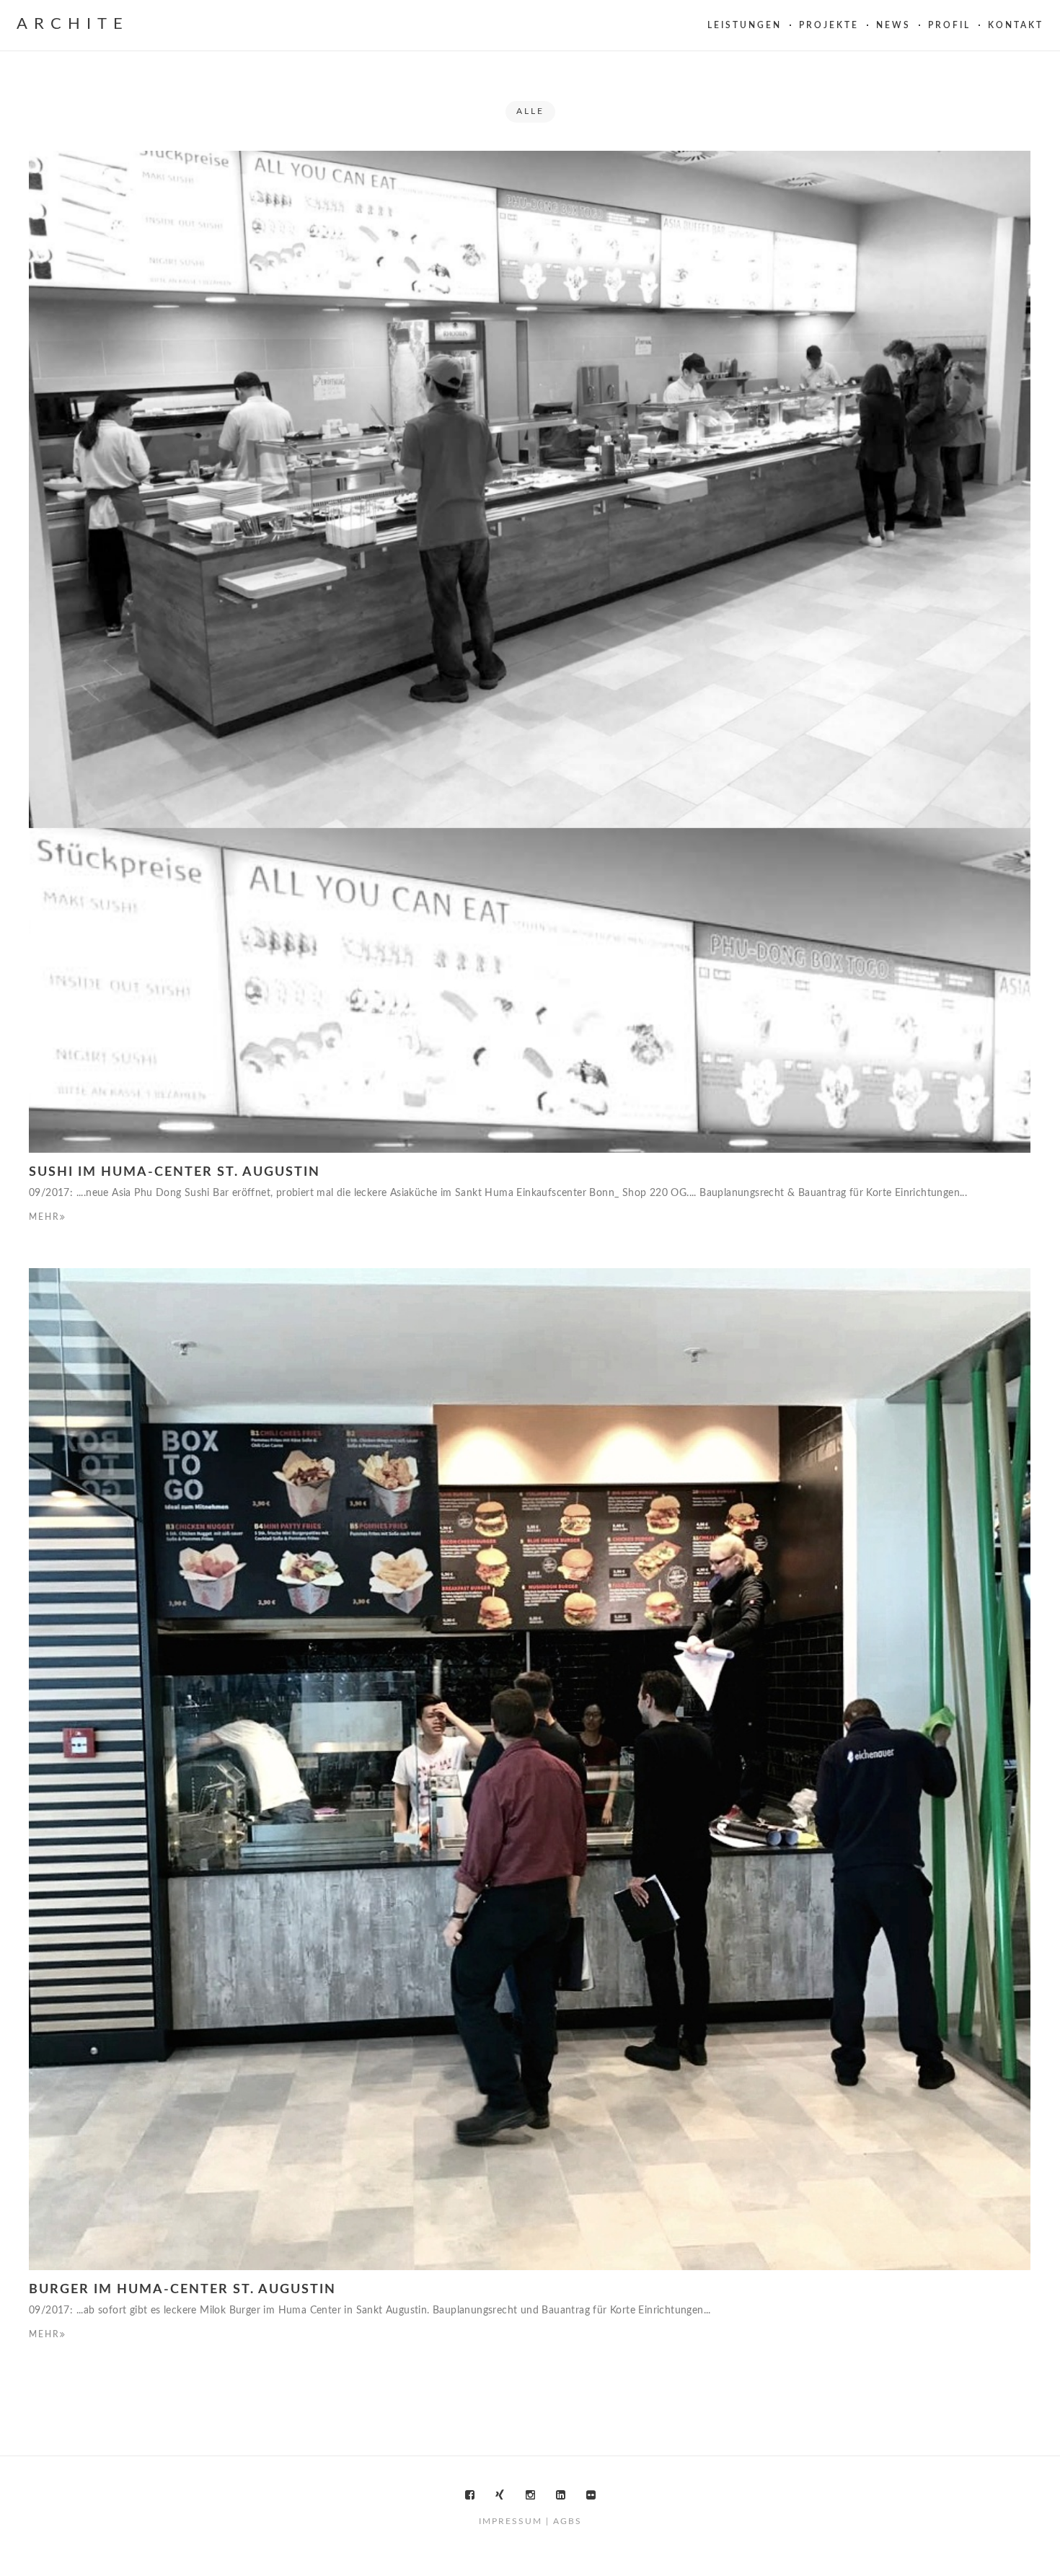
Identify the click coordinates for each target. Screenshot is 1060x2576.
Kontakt (1016, 25)
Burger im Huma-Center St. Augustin (182, 2290)
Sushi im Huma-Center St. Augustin (175, 1172)
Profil (949, 25)
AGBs (567, 2521)
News (893, 25)
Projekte (829, 25)
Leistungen (745, 25)
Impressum (511, 2521)
